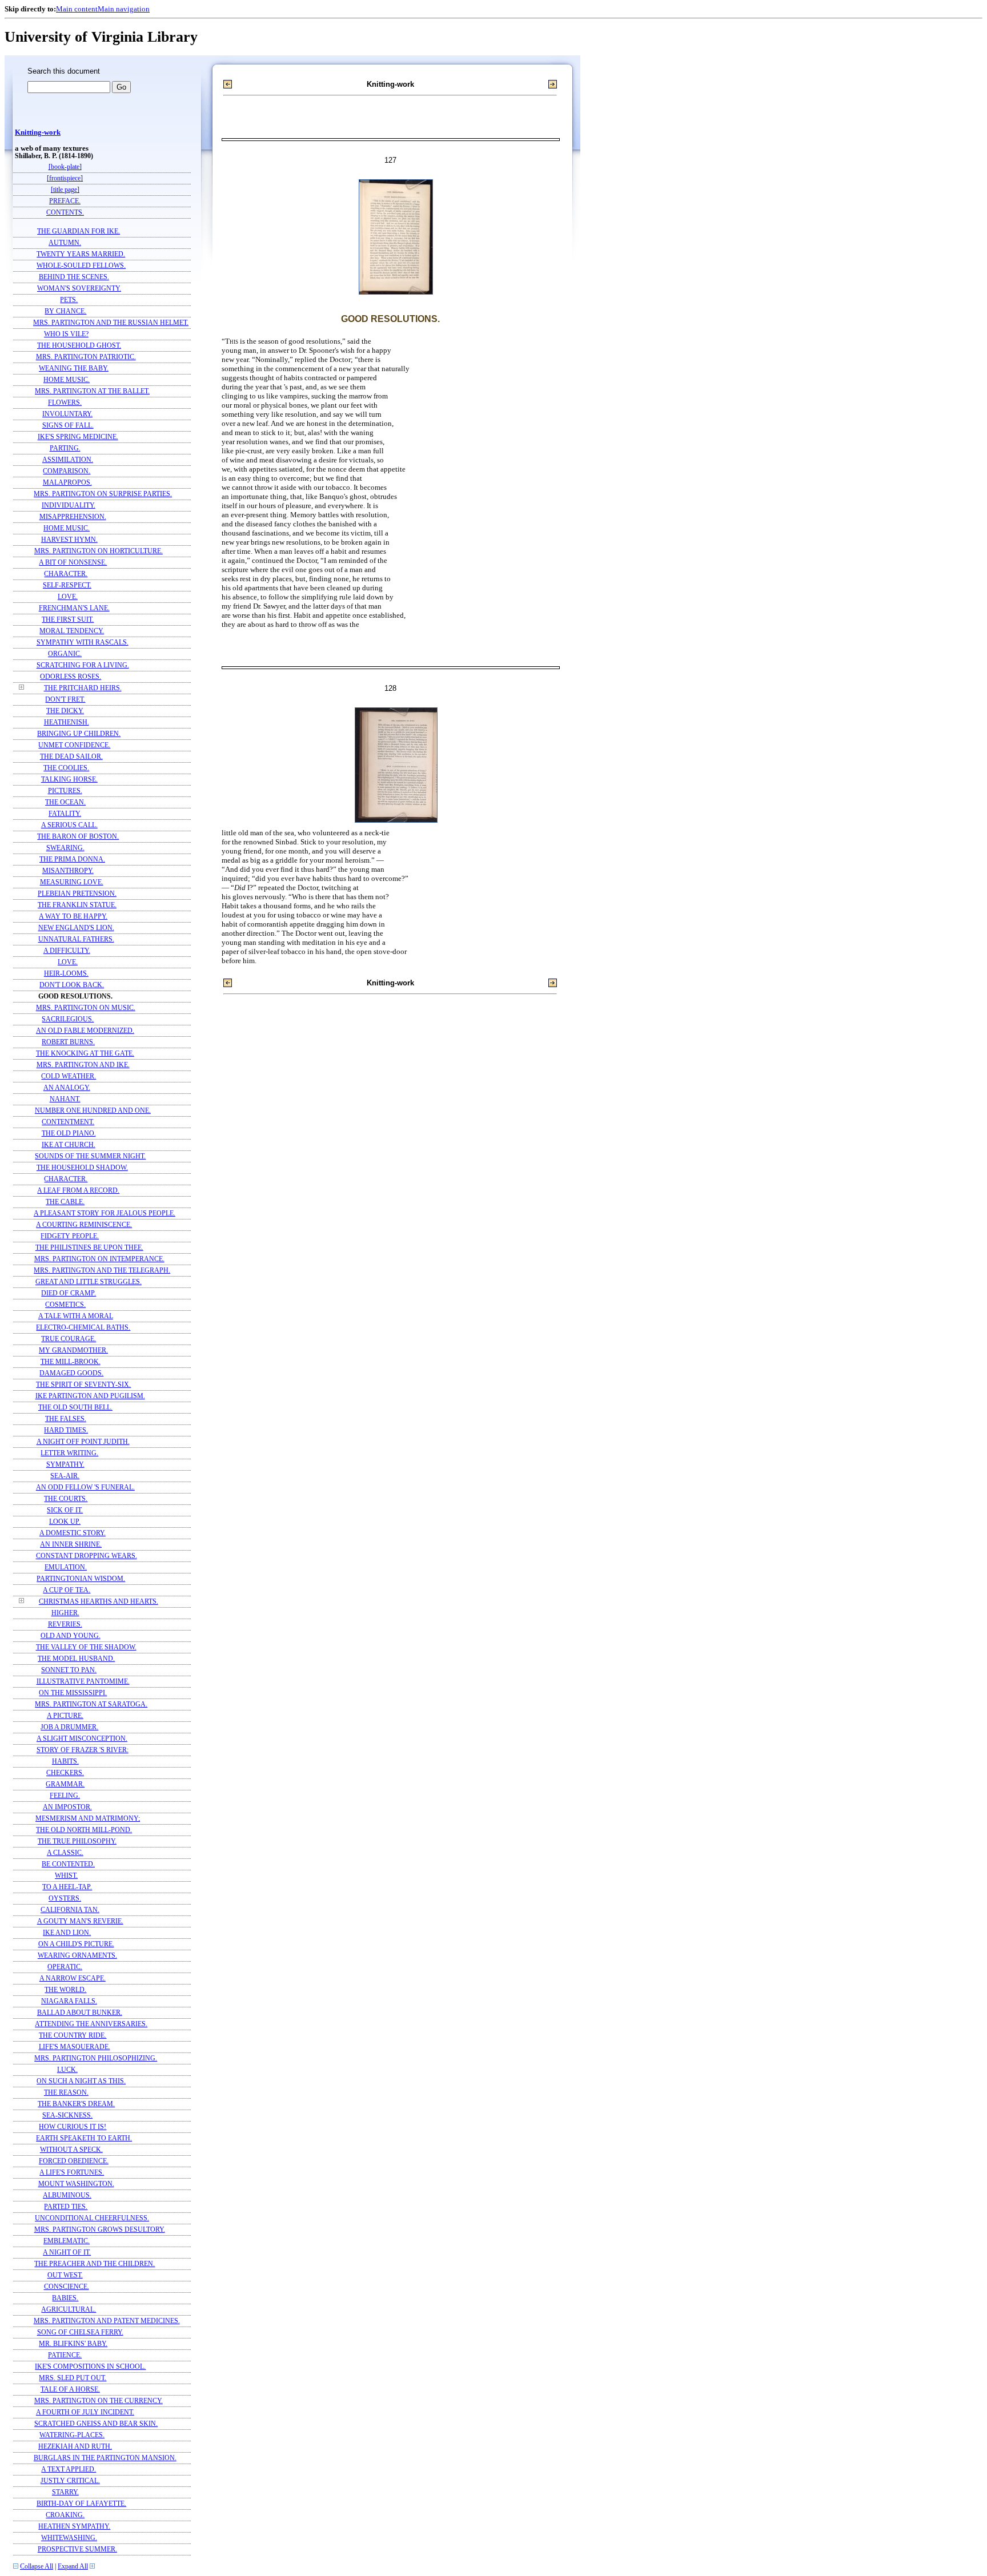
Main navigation (124, 9)
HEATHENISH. (67, 723)
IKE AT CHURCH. (69, 1145)
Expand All (73, 2567)
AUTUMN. (65, 243)
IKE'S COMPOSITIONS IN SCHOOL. (90, 2367)
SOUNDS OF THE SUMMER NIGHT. (90, 1156)
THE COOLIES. (66, 768)
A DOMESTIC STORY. (73, 1533)
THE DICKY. (65, 711)
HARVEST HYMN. (69, 540)
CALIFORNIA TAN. (70, 1910)
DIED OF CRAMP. (69, 1293)
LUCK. (67, 2070)
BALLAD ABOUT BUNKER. (80, 2013)
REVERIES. (65, 1625)
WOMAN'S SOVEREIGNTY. (79, 289)
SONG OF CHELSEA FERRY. (80, 2333)
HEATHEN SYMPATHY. (74, 2527)
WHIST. (66, 1876)
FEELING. (65, 1796)
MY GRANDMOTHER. (73, 1351)
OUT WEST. (65, 2275)
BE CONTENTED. (68, 1864)
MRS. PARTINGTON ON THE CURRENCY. (99, 2401)
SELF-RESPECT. (67, 585)
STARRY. (65, 2492)
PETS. (69, 300)
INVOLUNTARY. (67, 414)
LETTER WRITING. (69, 1453)
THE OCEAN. (65, 802)
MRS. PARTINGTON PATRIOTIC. (86, 357)
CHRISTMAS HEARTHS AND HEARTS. (99, 1602)
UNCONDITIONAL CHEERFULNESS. (92, 2218)
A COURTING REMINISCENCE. (84, 1225)
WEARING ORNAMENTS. (77, 1956)
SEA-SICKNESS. (67, 2116)
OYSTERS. (65, 1899)
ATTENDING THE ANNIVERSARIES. (91, 2024)
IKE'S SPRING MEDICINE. (78, 437)
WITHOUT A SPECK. (71, 2150)
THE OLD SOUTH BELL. (75, 1408)
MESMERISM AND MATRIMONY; (88, 1819)
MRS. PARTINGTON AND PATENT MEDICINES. (107, 2321)
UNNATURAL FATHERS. (76, 939)
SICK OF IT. (65, 1510)
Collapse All (37, 2567)
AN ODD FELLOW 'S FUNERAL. (85, 1488)
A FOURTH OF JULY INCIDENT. (85, 2412)
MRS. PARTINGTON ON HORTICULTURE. (99, 551)
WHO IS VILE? (66, 334)
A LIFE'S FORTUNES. (72, 2173)
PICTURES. (65, 791)
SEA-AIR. (65, 1476)
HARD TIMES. (66, 1430)
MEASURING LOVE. (72, 882)
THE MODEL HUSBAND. (76, 1659)
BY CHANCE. (65, 311)
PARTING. (65, 448)
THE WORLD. (65, 1990)
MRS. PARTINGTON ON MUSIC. (86, 1008)
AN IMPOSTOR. (67, 1807)
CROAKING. (65, 2515)
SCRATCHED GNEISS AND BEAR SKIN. (96, 2424)
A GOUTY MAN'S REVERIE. (80, 1921)
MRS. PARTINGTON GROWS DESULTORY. (100, 2230)
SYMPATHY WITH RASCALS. (83, 643)
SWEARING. (65, 848)
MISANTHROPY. (68, 871)
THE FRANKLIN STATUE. (77, 905)
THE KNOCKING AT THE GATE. (85, 1054)
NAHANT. (65, 1099)
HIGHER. (65, 1613)
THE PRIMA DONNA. (72, 860)
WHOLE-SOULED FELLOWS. (81, 266)
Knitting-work (38, 132)
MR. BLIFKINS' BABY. (73, 2344)
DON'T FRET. (65, 700)
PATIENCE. (65, 2355)
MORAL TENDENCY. (72, 631)
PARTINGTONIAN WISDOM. (81, 1579)
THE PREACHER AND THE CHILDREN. (95, 2264)
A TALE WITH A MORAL (76, 1316)
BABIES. (65, 2298)
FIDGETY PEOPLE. (70, 1236)
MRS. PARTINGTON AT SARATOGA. (91, 1704)
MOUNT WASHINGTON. (76, 2184)
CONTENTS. (65, 213)
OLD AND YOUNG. (71, 1636)
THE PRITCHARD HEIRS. (83, 688)
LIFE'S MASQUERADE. (75, 2047)
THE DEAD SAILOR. (71, 757)
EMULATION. (66, 1567)
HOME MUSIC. (67, 380)
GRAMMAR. (65, 1784)
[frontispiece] (65, 178)
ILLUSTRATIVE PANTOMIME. (83, 1682)
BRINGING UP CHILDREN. (79, 734)
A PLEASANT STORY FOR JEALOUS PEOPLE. (105, 1213)
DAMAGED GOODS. (71, 1373)
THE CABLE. (65, 1202)
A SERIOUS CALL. (69, 825)
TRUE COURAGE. (69, 1339)
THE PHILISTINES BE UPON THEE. (89, 1248)
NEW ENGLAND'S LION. (76, 928)
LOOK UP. (65, 1522)
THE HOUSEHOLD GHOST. (79, 346)
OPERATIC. (65, 1967)
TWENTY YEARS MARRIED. (81, 254)
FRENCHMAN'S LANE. (74, 608)
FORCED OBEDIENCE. (74, 2161)
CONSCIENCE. (67, 2287)
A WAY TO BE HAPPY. (73, 917)
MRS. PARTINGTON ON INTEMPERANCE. (99, 1259)
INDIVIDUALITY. (69, 506)
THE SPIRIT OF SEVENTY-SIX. (83, 1385)
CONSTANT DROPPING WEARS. (87, 1556)
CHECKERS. (65, 1773)
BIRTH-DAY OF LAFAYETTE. (81, 2504)
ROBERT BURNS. (68, 1042)
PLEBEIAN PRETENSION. (77, 894)
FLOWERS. (65, 403)
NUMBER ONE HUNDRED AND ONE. (93, 1111)
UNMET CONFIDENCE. (74, 745)
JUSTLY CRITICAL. (70, 2481)
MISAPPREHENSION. (73, 517)
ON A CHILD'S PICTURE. (76, 1944)
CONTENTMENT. (68, 1122)
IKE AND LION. (67, 1933)
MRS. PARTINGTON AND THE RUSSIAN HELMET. (111, 323)
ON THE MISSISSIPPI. (73, 1693)
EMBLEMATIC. (67, 2241)
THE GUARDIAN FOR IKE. (79, 232)
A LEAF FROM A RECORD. (78, 1191)
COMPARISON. (67, 471)
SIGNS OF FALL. (68, 426)
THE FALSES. (66, 1419)
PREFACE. (65, 201)
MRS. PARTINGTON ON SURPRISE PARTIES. (103, 494)
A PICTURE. (65, 1716)
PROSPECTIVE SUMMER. (77, 2549)
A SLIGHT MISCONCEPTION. (82, 1739)
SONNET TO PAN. (69, 1670)
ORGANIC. (65, 654)
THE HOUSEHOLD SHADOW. (82, 1168)
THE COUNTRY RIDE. (73, 2036)
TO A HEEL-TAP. (67, 1887)
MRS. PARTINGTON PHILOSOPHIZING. (96, 2058)
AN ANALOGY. (67, 1088)
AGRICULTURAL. (69, 2310)
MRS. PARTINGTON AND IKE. (83, 1065)
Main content (77, 9)
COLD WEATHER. (69, 1076)
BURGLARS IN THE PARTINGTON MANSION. (105, 2458)
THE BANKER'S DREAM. (76, 2104)
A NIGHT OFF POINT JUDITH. (83, 1442)
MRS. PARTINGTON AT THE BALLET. (92, 391)
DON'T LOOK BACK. (72, 985)
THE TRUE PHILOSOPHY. (77, 1842)
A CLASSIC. (65, 1853)
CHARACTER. (66, 574)
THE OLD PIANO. (69, 1134)
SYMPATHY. (65, 1465)
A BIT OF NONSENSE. (73, 563)
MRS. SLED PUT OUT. (73, 2378)
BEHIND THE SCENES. (74, 277)
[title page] (65, 190)
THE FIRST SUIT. (68, 620)
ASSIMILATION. (68, 460)
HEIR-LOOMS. (66, 974)
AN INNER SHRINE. (71, 1545)
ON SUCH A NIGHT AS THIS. (81, 2081)
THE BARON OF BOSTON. (78, 837)
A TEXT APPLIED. (69, 2470)
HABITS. (65, 1762)
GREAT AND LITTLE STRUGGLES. (89, 1282)
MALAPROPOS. (67, 483)
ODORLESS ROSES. (71, 677)
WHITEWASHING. (69, 2538)
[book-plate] (65, 167)
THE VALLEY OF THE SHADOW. (86, 1647)
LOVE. (68, 597)
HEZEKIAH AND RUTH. (75, 2447)
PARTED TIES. (66, 2207)
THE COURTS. (66, 1499)
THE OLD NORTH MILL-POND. (84, 1830)
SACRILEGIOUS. (68, 1019)
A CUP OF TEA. (67, 1590)
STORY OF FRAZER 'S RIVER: (83, 1750)
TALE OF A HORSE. (70, 2390)
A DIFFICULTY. (67, 951)
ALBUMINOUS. (67, 2195)
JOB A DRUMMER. (69, 1727)
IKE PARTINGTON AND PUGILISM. (90, 1396)
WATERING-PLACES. (72, 2435)
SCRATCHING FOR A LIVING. (83, 665)
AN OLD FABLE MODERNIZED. (85, 1031)
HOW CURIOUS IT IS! (73, 2127)
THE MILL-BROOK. (71, 1362)
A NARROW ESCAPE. (73, 1979)
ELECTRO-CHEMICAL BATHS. (83, 1328)
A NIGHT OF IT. (67, 2253)
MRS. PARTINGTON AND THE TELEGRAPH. (102, 1271)
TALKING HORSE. (69, 780)
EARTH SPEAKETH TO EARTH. (84, 2138)
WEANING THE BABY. (74, 369)
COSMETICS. (65, 1305)
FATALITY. (65, 814)
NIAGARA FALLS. (69, 2001)
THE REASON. (66, 2093)
